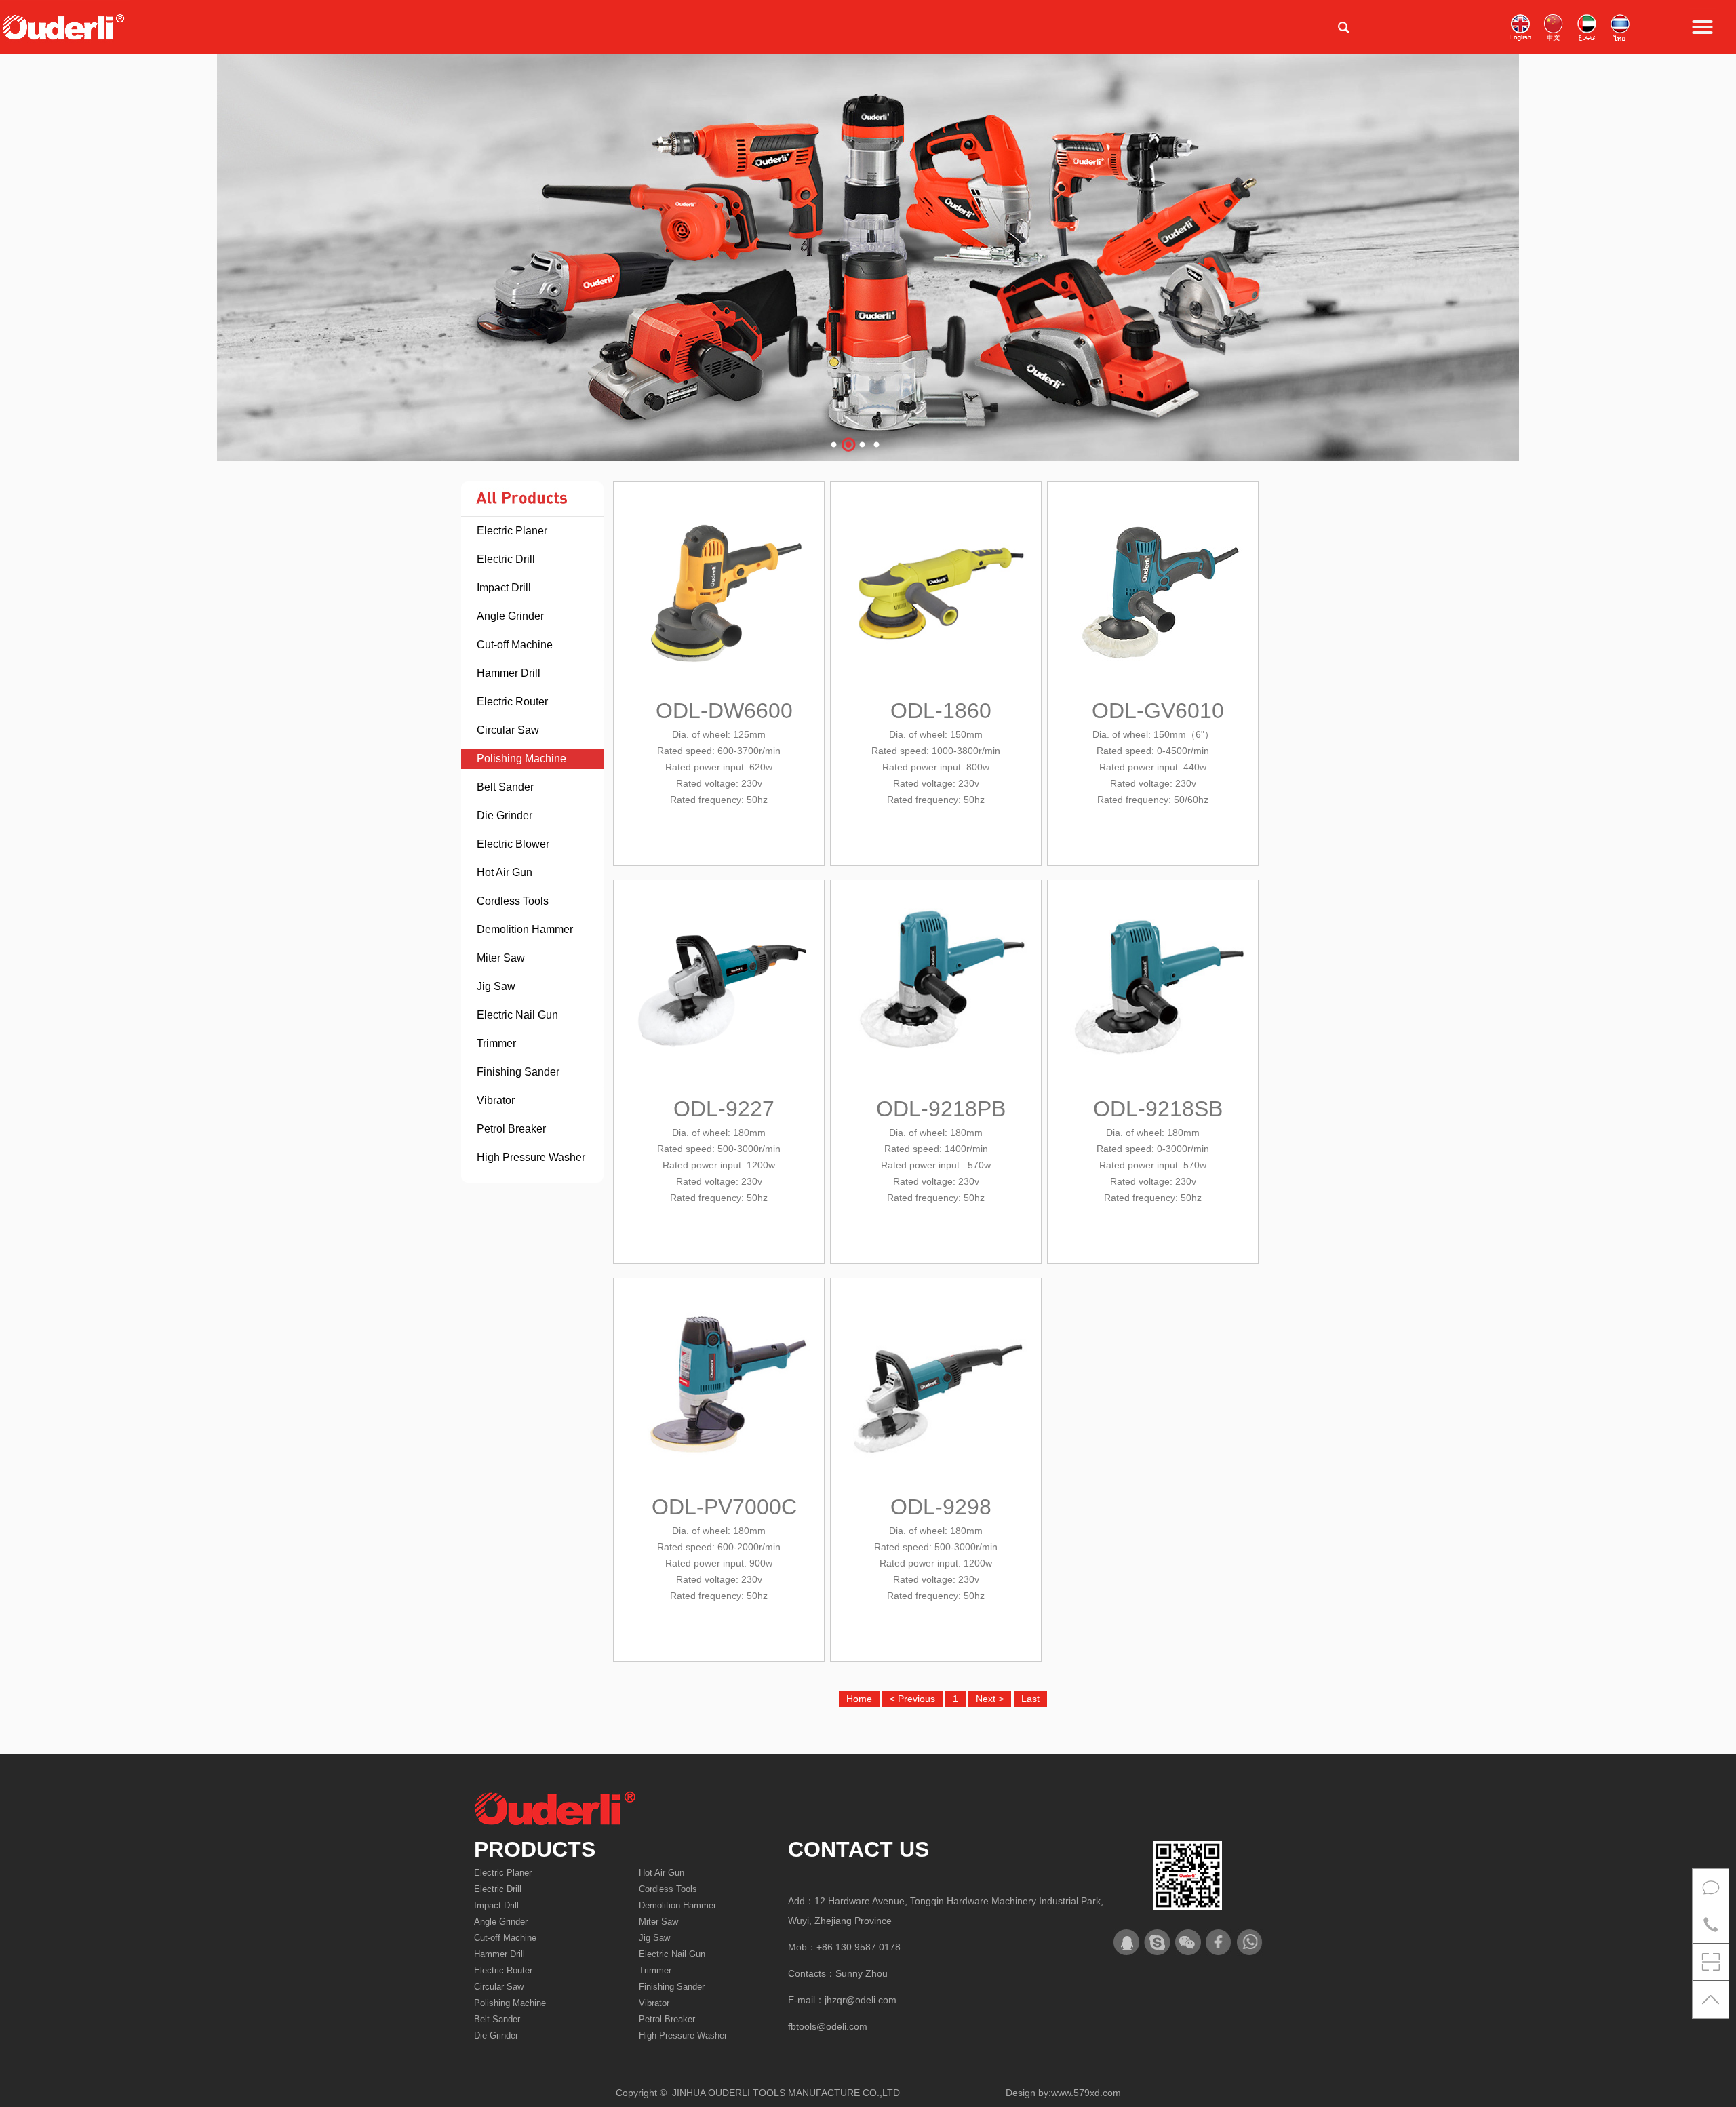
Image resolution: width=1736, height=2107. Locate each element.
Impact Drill (504, 588)
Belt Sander (505, 787)
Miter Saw (501, 958)
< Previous (912, 1699)
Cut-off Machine (515, 645)
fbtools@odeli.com (828, 2026)
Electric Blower (513, 844)
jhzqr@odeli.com (861, 2000)
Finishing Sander (518, 1072)
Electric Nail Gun (517, 1015)
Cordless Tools (513, 901)
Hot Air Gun (505, 872)
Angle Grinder (510, 616)
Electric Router (512, 702)
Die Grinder (505, 815)
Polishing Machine (521, 759)
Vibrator (496, 1100)
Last (1030, 1699)
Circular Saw (508, 730)
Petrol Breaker (511, 1129)
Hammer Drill (509, 673)
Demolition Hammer (525, 929)
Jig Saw (496, 986)
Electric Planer (512, 531)
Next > (990, 1699)
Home (859, 1699)
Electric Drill (506, 559)
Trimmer (496, 1043)
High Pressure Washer (531, 1157)
